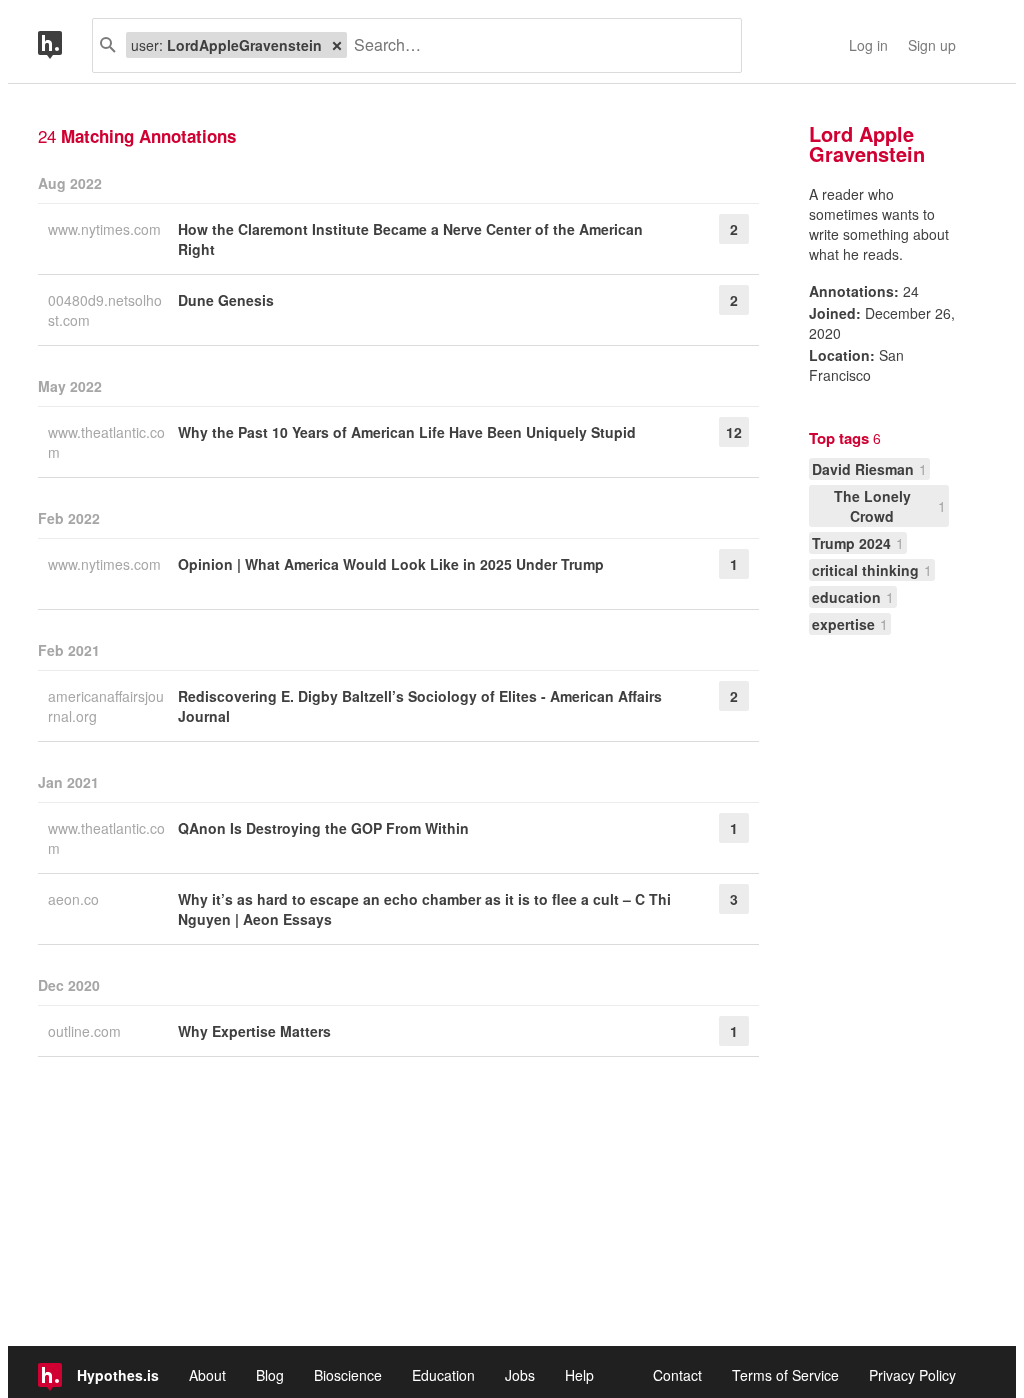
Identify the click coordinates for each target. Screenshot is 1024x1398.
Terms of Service (785, 1375)
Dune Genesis (226, 300)
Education (443, 1375)
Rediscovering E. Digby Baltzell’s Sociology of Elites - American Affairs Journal (420, 706)
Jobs (520, 1375)
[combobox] (536, 45)
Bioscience (348, 1375)
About (207, 1375)
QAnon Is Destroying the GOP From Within (323, 828)
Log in (868, 45)
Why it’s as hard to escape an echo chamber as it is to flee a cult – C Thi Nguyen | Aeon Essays (424, 909)
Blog (270, 1375)
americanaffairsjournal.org (106, 706)
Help (579, 1375)
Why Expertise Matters (254, 1031)
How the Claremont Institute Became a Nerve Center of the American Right (410, 239)
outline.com (86, 1031)
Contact (677, 1375)
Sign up (932, 45)
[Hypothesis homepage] (65, 45)
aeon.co (75, 899)
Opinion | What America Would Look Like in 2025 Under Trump (391, 564)
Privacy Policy (912, 1375)
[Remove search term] (337, 45)
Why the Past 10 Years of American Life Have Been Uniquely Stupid (407, 432)
